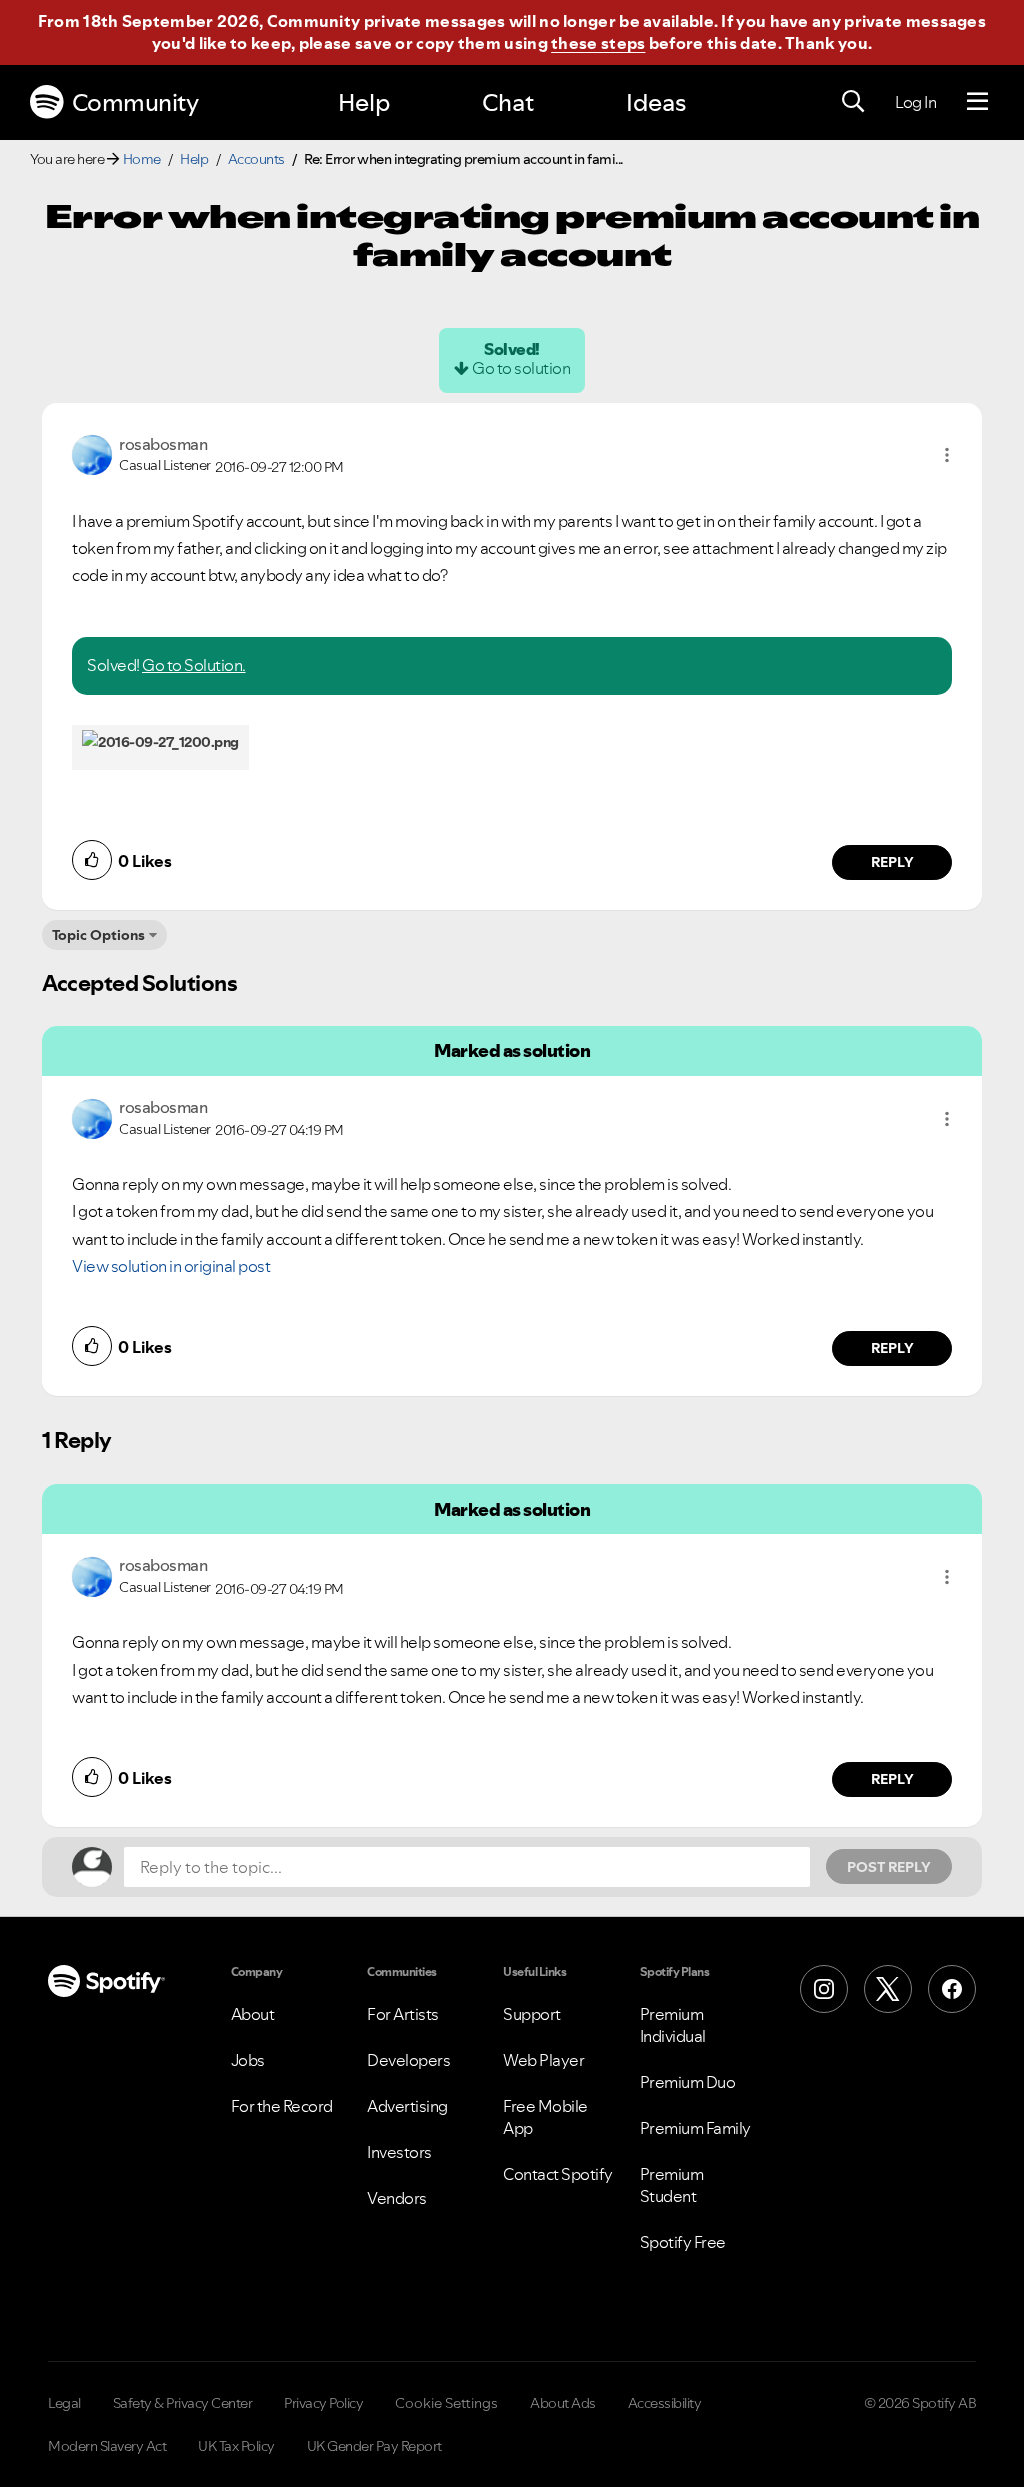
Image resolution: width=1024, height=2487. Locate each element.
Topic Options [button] (98, 935)
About (253, 2014)
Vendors (397, 2198)
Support (532, 2014)
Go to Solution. (194, 665)
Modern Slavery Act (107, 2446)
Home (142, 159)
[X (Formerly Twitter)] (888, 1989)
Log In (915, 102)
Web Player (543, 2060)
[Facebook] (952, 1989)
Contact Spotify (558, 2174)
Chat (508, 102)
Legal (64, 2403)
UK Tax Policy (236, 2446)
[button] (947, 455)
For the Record (282, 2106)
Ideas (656, 102)
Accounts (256, 159)
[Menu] (977, 102)
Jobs (248, 2060)
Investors (399, 2152)
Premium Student (672, 2185)
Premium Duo (688, 2082)
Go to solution (521, 368)
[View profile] (92, 453)
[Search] (853, 102)
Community (135, 102)
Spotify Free (683, 2242)
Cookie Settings (446, 2403)
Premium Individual (673, 2025)
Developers (408, 2060)
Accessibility (665, 2403)
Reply (892, 862)
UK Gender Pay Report (374, 2446)
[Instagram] (824, 1989)
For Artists (403, 2014)
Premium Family (695, 2128)
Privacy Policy (323, 2403)
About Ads (563, 2403)
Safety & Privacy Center (183, 2403)
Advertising (407, 2106)
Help (364, 102)
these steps (598, 43)
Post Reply (889, 1867)
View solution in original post (171, 1266)
